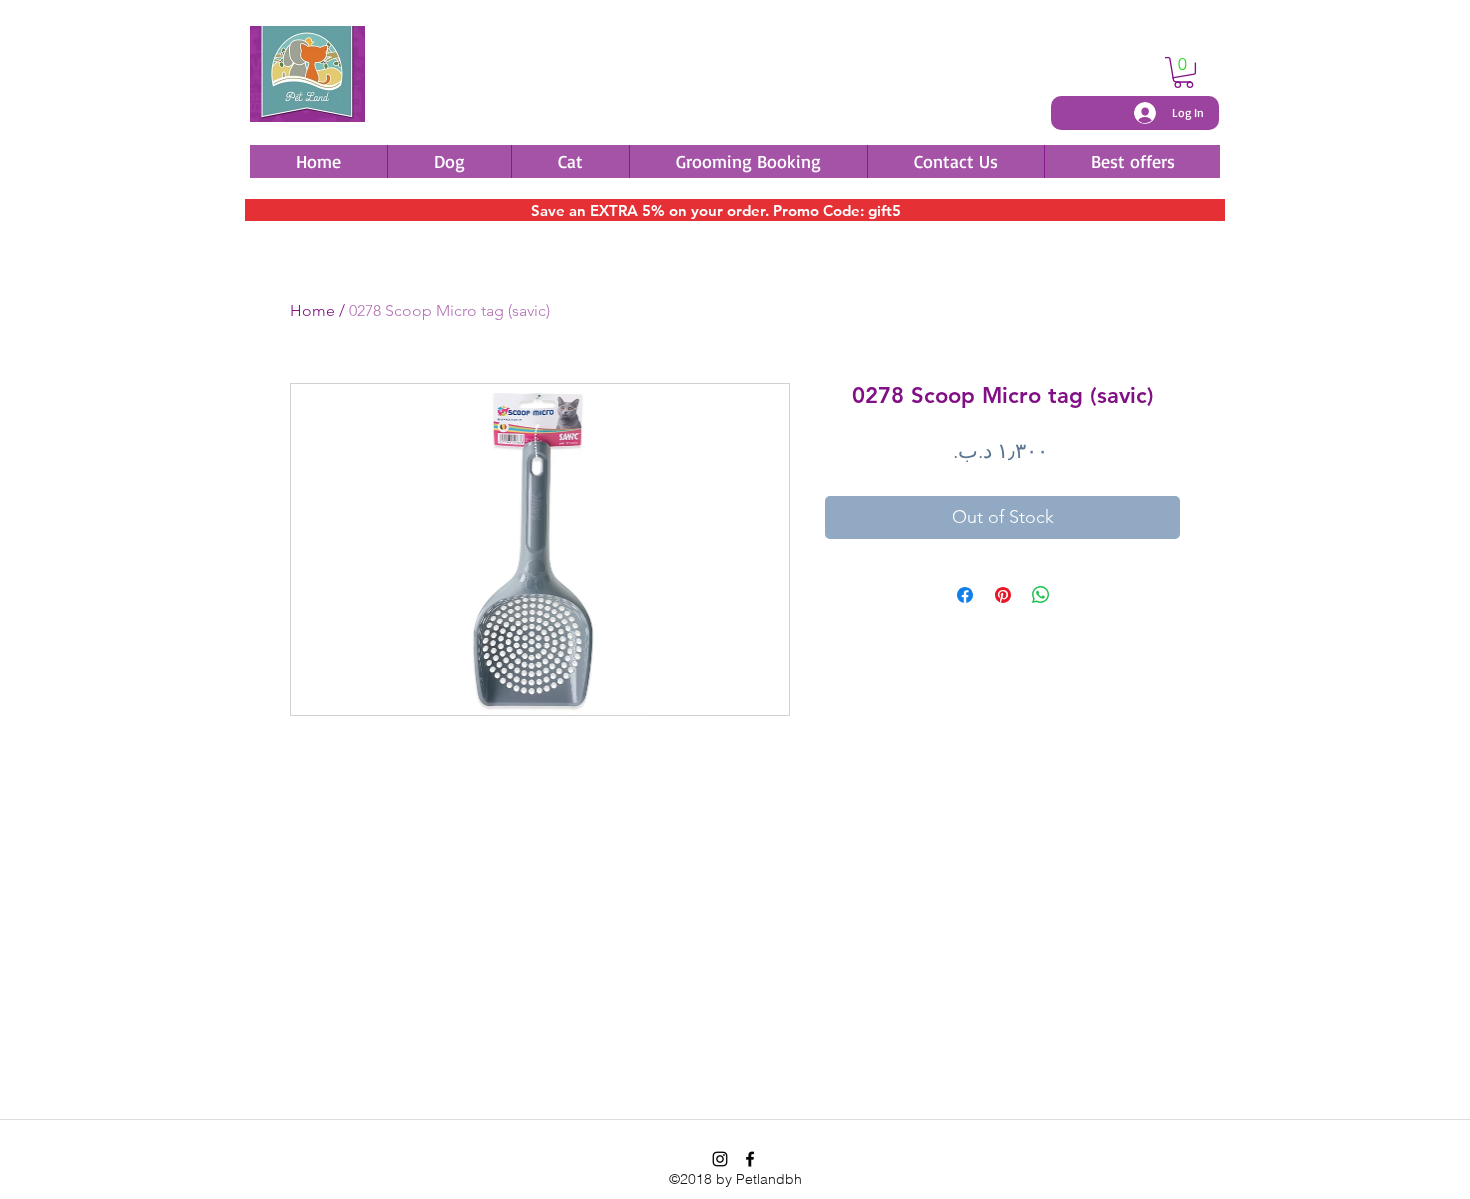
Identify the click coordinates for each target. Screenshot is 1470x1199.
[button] (1183, 72)
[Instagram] (720, 1159)
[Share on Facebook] (965, 595)
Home (312, 310)
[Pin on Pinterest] (1003, 595)
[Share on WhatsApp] (1041, 595)
